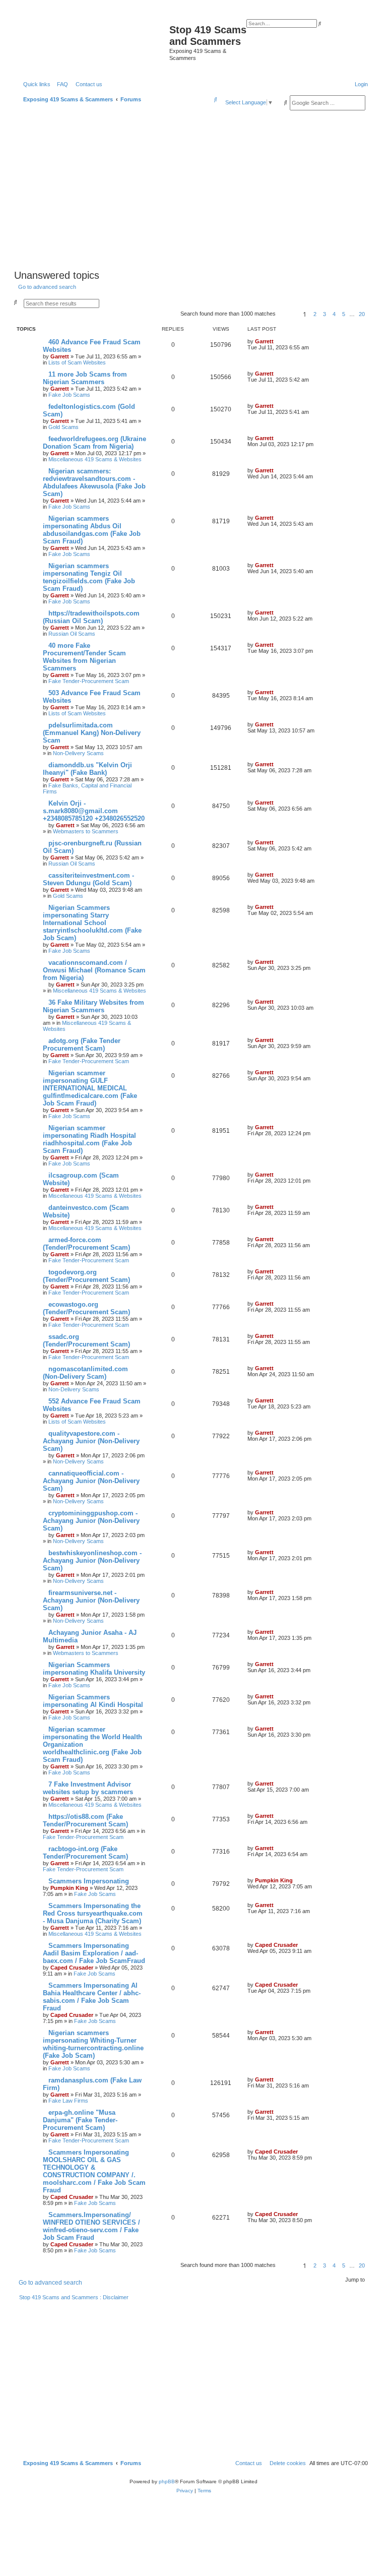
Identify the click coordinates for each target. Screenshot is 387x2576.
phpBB (167, 2481)
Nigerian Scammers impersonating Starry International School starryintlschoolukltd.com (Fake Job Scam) (92, 923)
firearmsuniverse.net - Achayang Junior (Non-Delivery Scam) (91, 1600)
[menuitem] (60, 84)
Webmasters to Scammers (86, 831)
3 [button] (325, 314)
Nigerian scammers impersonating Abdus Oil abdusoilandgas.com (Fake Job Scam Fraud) (92, 530)
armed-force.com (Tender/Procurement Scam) (86, 1244)
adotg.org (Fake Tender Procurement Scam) (82, 1045)
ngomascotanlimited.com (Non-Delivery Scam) (85, 1373)
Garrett (60, 356)
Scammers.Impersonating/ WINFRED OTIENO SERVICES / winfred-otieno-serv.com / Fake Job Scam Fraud (91, 2226)
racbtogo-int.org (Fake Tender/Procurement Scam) (85, 1853)
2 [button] (315, 314)
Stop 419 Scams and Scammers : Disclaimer (74, 2297)
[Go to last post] (277, 341)
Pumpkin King (69, 1888)
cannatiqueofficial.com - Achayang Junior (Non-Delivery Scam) (91, 1481)
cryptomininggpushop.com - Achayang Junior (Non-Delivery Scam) (91, 1521)
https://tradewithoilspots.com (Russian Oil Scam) (91, 617)
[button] (288, 314)
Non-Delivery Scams (78, 753)
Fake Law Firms (68, 2101)
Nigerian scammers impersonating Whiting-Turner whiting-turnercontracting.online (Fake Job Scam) (93, 2044)
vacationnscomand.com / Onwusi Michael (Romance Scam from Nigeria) (94, 970)
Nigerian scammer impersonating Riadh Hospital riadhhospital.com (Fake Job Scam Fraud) (89, 1139)
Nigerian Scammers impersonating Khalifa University (94, 1669)
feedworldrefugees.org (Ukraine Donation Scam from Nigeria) (94, 443)
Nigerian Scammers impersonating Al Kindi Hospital (93, 1701)
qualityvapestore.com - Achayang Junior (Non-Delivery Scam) (91, 1441)
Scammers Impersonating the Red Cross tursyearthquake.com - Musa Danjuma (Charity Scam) (93, 1913)
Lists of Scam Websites (77, 362)
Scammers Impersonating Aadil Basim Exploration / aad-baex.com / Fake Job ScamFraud (94, 1953)
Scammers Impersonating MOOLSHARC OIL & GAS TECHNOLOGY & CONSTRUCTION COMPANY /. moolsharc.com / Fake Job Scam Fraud (94, 2171)
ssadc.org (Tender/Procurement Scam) (86, 1340)
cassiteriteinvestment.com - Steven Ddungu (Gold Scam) (88, 879)
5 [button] (344, 314)
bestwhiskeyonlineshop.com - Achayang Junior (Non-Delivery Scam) (92, 1560)
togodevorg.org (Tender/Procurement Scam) (86, 1276)
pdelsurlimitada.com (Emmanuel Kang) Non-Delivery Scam (92, 733)
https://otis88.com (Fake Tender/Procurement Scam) (85, 1820)
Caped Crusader (72, 1968)
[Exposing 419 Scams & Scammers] (93, 44)
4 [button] (334, 314)
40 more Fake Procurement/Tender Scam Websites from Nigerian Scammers (84, 657)
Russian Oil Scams (72, 634)
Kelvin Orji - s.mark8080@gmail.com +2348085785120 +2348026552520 (94, 811)
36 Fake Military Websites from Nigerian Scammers (93, 1006)
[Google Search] (286, 102)
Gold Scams (63, 427)
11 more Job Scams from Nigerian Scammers (85, 378)
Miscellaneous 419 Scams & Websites (95, 459)
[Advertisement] (193, 191)
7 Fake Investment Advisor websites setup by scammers (88, 1788)
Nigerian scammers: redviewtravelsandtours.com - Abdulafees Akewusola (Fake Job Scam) (94, 482)
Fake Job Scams (69, 395)
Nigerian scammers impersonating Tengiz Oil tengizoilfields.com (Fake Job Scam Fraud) (89, 577)
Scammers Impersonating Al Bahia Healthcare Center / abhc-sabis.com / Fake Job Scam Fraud (92, 1997)
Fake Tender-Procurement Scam (89, 681)
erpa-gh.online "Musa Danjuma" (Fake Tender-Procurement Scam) (80, 2120)
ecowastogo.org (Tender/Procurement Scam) (86, 1308)
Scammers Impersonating (89, 1881)
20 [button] (362, 314)
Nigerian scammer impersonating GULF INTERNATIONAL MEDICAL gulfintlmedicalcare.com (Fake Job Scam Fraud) (90, 1088)
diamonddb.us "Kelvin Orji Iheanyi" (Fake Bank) (87, 769)
